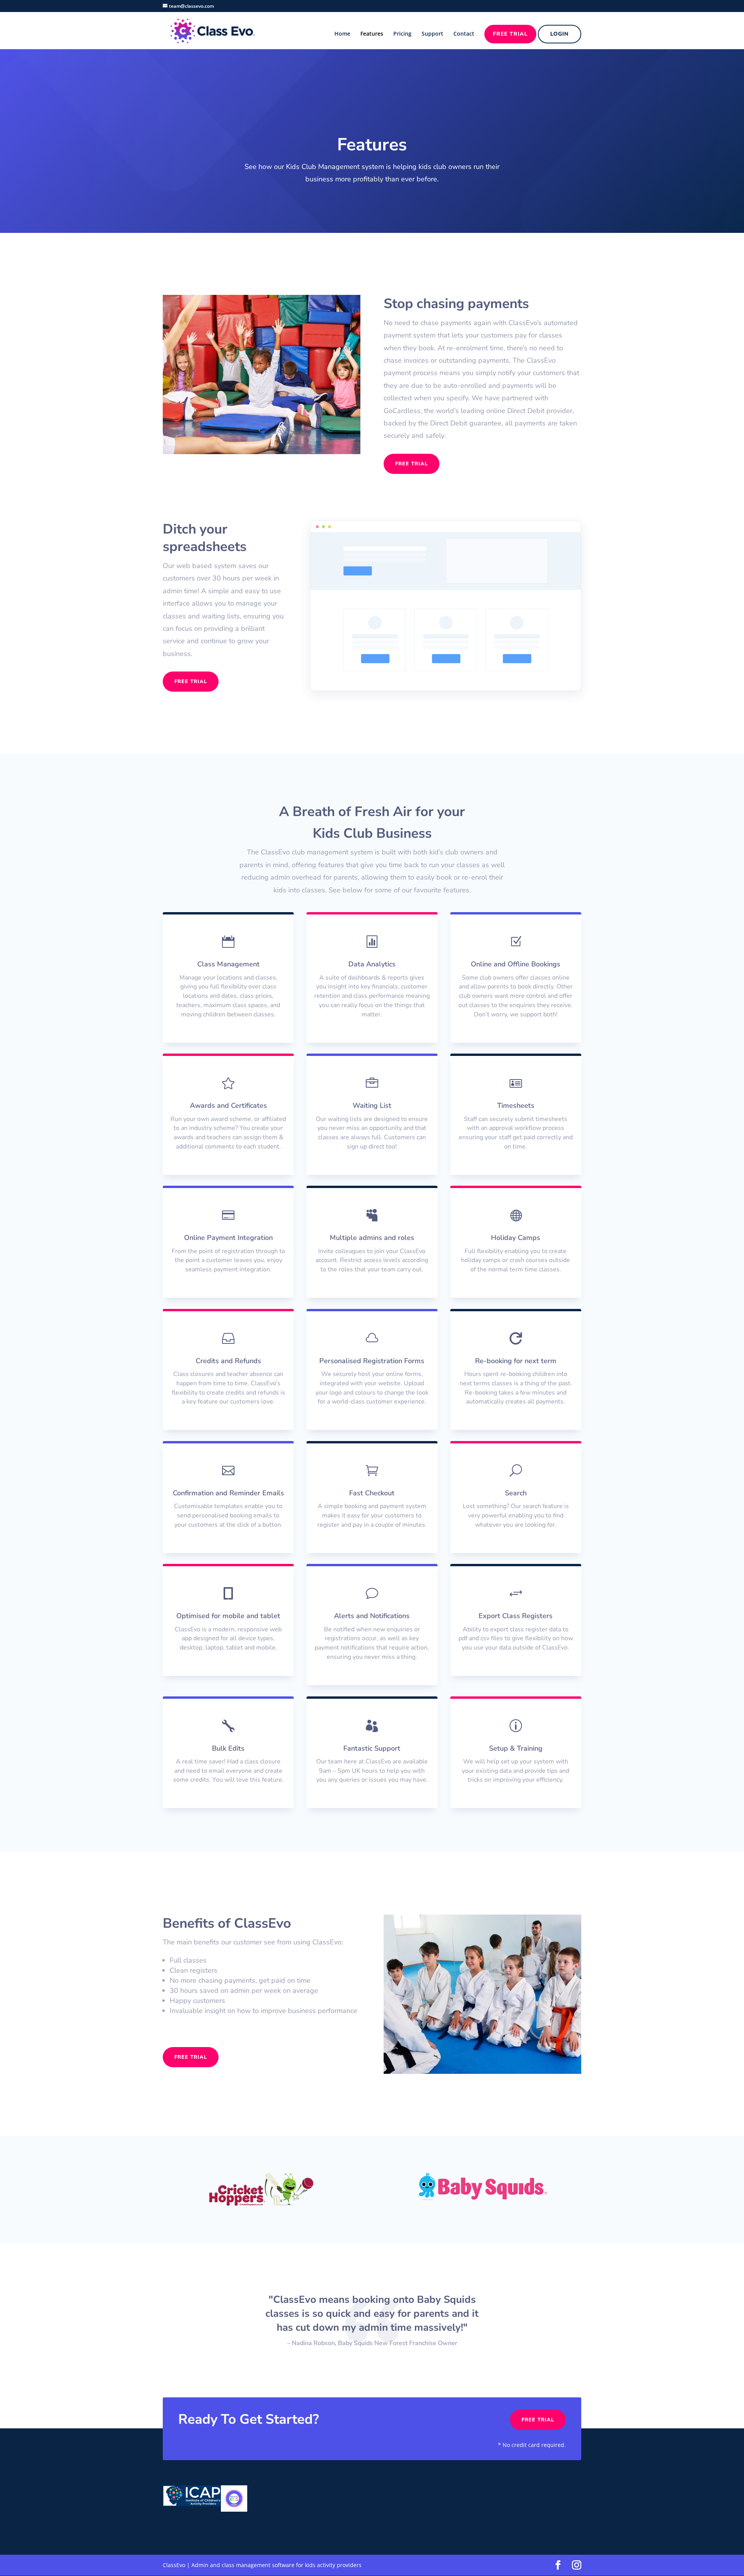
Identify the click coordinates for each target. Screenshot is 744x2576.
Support (432, 34)
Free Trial (510, 34)
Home (342, 34)
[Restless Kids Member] (234, 2510)
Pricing (402, 34)
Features (372, 34)
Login (560, 34)
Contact (464, 34)
